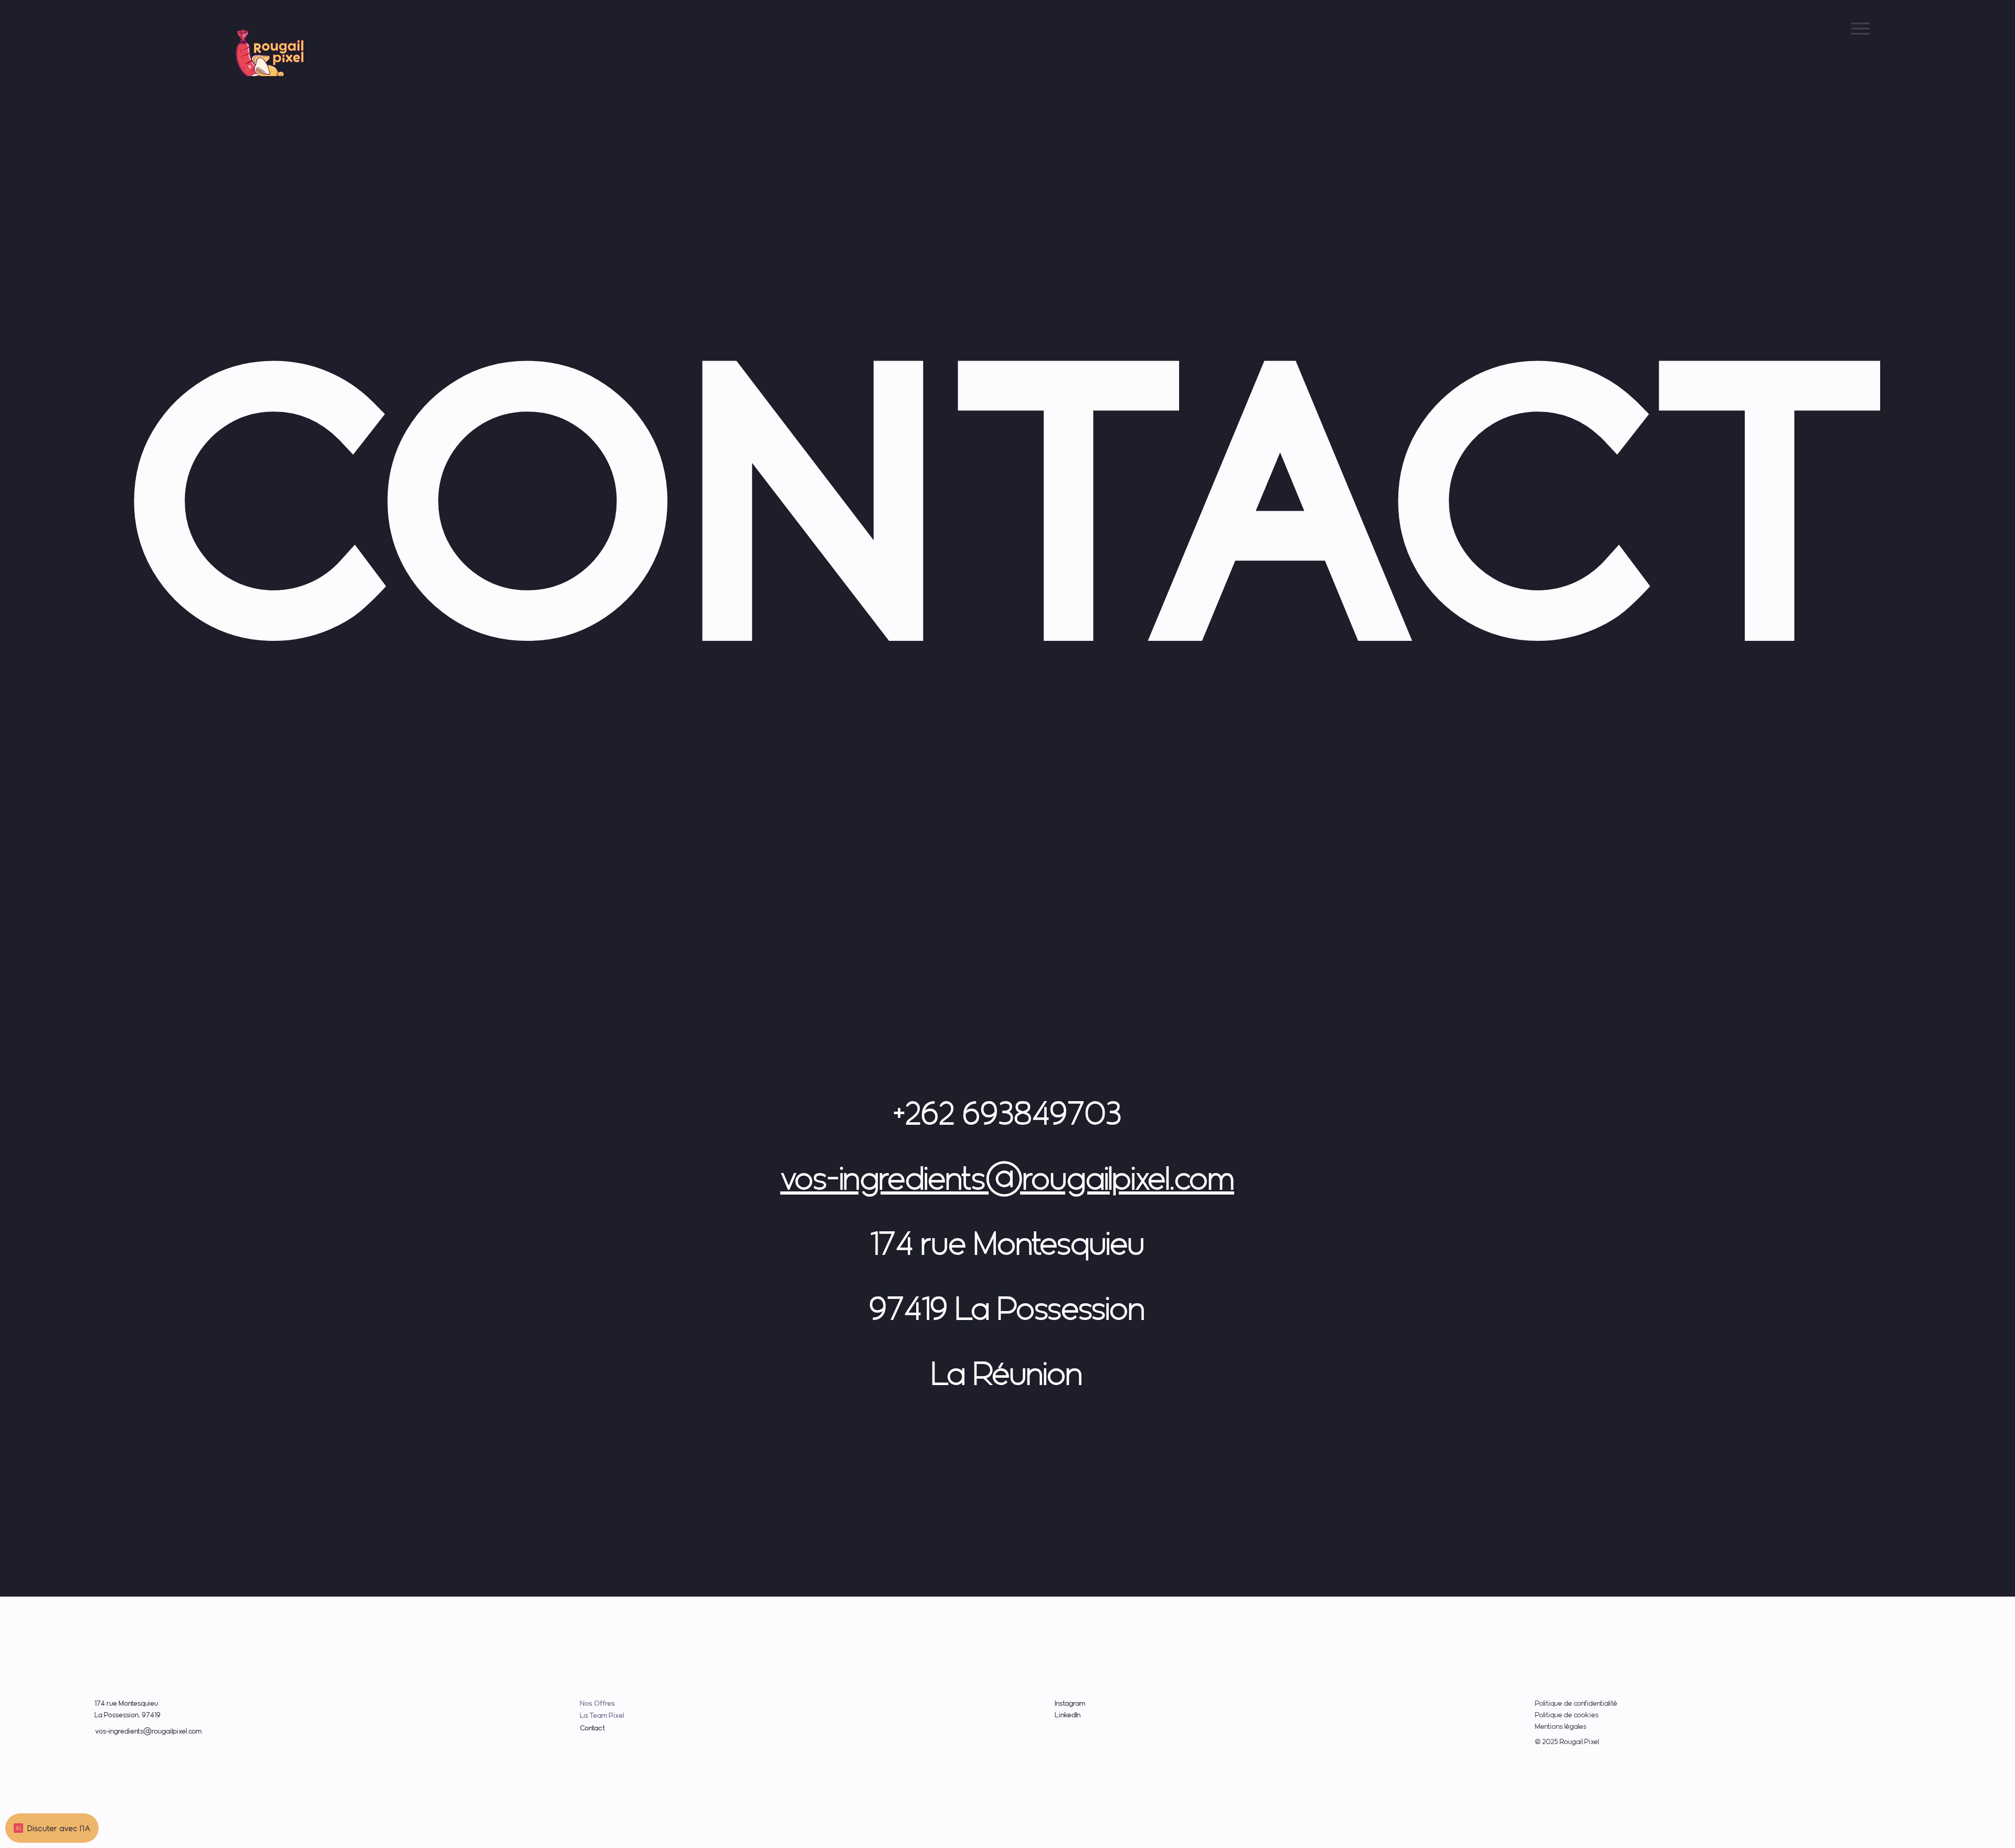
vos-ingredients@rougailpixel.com (1007, 1178)
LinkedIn (1068, 1715)
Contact (592, 1728)
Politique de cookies (1567, 1715)
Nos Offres (597, 1703)
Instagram (1070, 1703)
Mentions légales (1561, 1726)
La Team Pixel (602, 1715)
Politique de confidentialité (1576, 1703)
